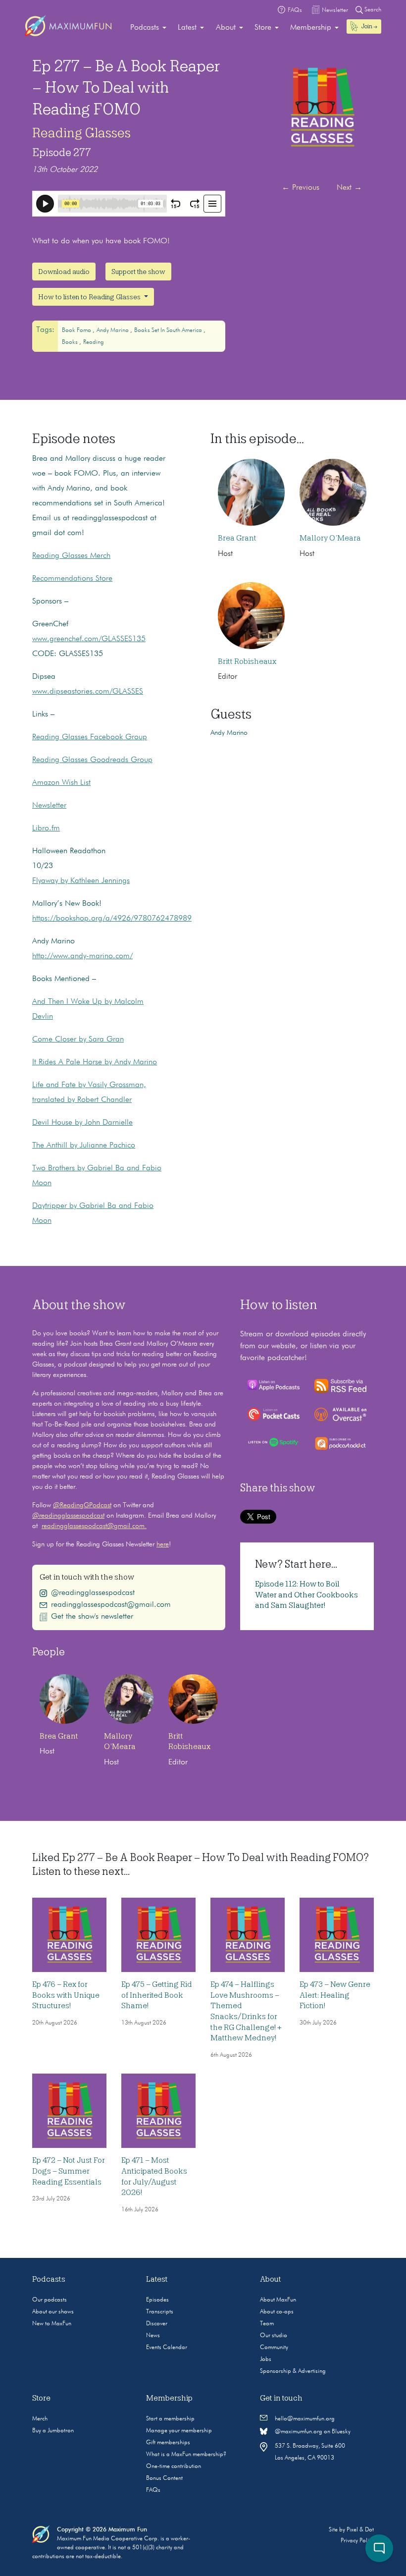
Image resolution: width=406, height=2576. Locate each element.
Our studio (274, 2336)
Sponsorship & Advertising (293, 2371)
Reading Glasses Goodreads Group (92, 760)
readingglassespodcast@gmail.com (111, 1605)
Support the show (138, 272)
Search (372, 10)
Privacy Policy (357, 2541)
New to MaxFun (52, 2324)
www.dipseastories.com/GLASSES (88, 692)
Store (263, 28)
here (163, 1544)
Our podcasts (50, 2300)
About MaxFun (278, 2300)
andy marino (113, 330)
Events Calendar (167, 2348)
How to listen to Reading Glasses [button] (90, 297)
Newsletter (49, 806)
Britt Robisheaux (247, 661)
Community (274, 2348)
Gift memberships (168, 2443)
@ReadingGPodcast (82, 1505)
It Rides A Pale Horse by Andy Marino (95, 1062)
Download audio (64, 272)
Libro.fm (46, 828)
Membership (311, 28)
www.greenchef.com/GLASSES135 (89, 639)
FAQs (153, 2490)
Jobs (266, 2359)
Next (349, 188)
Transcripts (160, 2312)
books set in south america (169, 330)
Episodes (157, 2300)
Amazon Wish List (61, 783)
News (153, 2336)
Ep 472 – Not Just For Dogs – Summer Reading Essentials (69, 2171)
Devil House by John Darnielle (82, 1123)
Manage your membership (179, 2431)
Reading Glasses (81, 133)
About (226, 28)
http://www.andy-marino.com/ (82, 956)
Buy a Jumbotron (53, 2431)
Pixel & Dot (360, 2530)
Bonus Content (164, 2478)
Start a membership (170, 2419)
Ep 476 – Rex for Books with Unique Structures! (66, 1995)
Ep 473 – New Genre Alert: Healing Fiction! (335, 1995)
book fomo (77, 330)
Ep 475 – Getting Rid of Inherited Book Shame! (157, 1995)
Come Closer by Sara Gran (78, 1040)
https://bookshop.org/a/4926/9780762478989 (112, 919)
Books (71, 342)
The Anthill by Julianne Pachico (84, 1146)
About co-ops (277, 2312)
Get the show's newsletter (92, 1617)
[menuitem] (148, 28)
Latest (187, 28)
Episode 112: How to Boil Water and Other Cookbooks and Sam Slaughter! (306, 1595)
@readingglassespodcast (68, 1516)
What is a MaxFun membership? (186, 2455)
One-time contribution (174, 2466)
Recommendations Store (72, 579)
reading (94, 342)
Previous (301, 188)
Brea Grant (237, 538)
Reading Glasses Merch (71, 556)
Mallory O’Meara (330, 538)
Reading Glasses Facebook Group (90, 737)
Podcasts (145, 28)
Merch (40, 2419)
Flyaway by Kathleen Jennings (81, 881)
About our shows (53, 2312)
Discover (157, 2324)
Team (267, 2324)
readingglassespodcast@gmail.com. (94, 1526)
